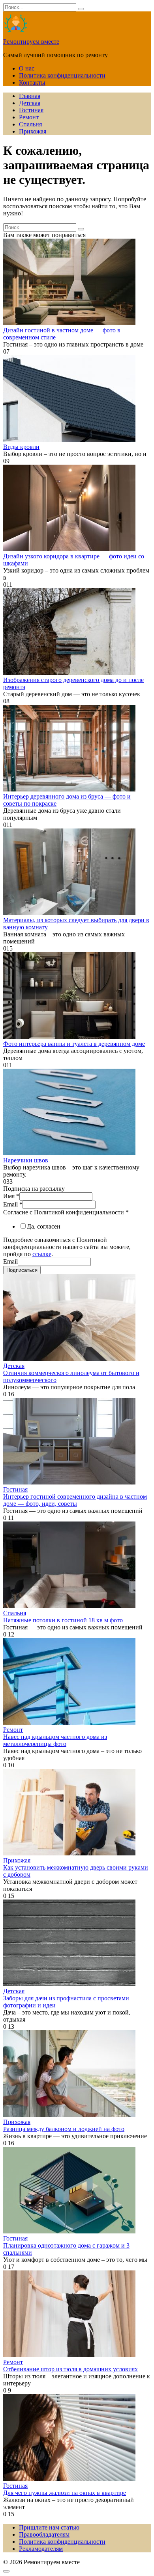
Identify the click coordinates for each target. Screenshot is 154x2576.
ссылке (42, 1254)
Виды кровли (21, 447)
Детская (30, 103)
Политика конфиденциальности (62, 75)
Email (13, 1204)
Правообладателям (44, 2534)
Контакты (32, 82)
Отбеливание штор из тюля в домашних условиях (70, 2369)
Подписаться (22, 1270)
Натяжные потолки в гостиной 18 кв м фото (63, 1620)
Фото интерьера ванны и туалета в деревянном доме (74, 1044)
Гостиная (31, 110)
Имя (11, 1196)
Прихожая (33, 131)
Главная (30, 96)
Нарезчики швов (26, 1160)
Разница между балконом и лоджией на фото (64, 2129)
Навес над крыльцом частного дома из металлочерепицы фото (55, 1740)
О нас (27, 68)
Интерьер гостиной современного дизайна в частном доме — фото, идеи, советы (75, 1500)
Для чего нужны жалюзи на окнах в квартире (65, 2493)
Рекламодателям (41, 2549)
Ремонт (29, 117)
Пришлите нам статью (49, 2527)
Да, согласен (44, 1226)
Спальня (30, 124)
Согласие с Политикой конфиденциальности (66, 1212)
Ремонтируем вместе (31, 42)
